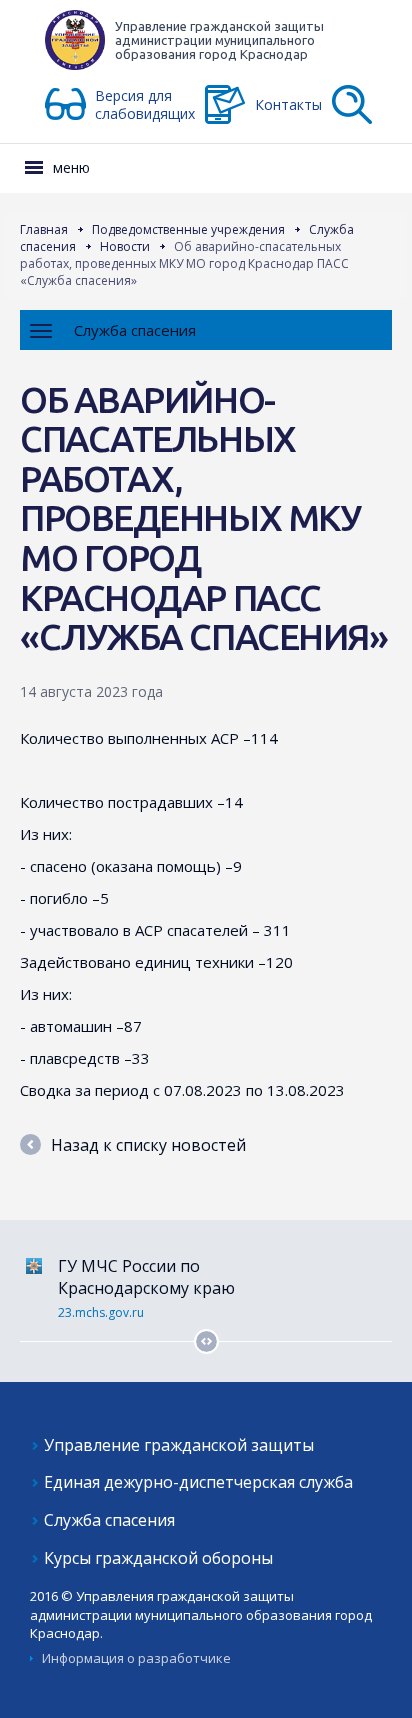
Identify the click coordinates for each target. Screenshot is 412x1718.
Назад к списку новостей (148, 1145)
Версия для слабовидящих (145, 104)
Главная (44, 229)
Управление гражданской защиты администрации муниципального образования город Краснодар (219, 40)
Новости (125, 246)
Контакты (288, 104)
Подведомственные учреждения (188, 229)
